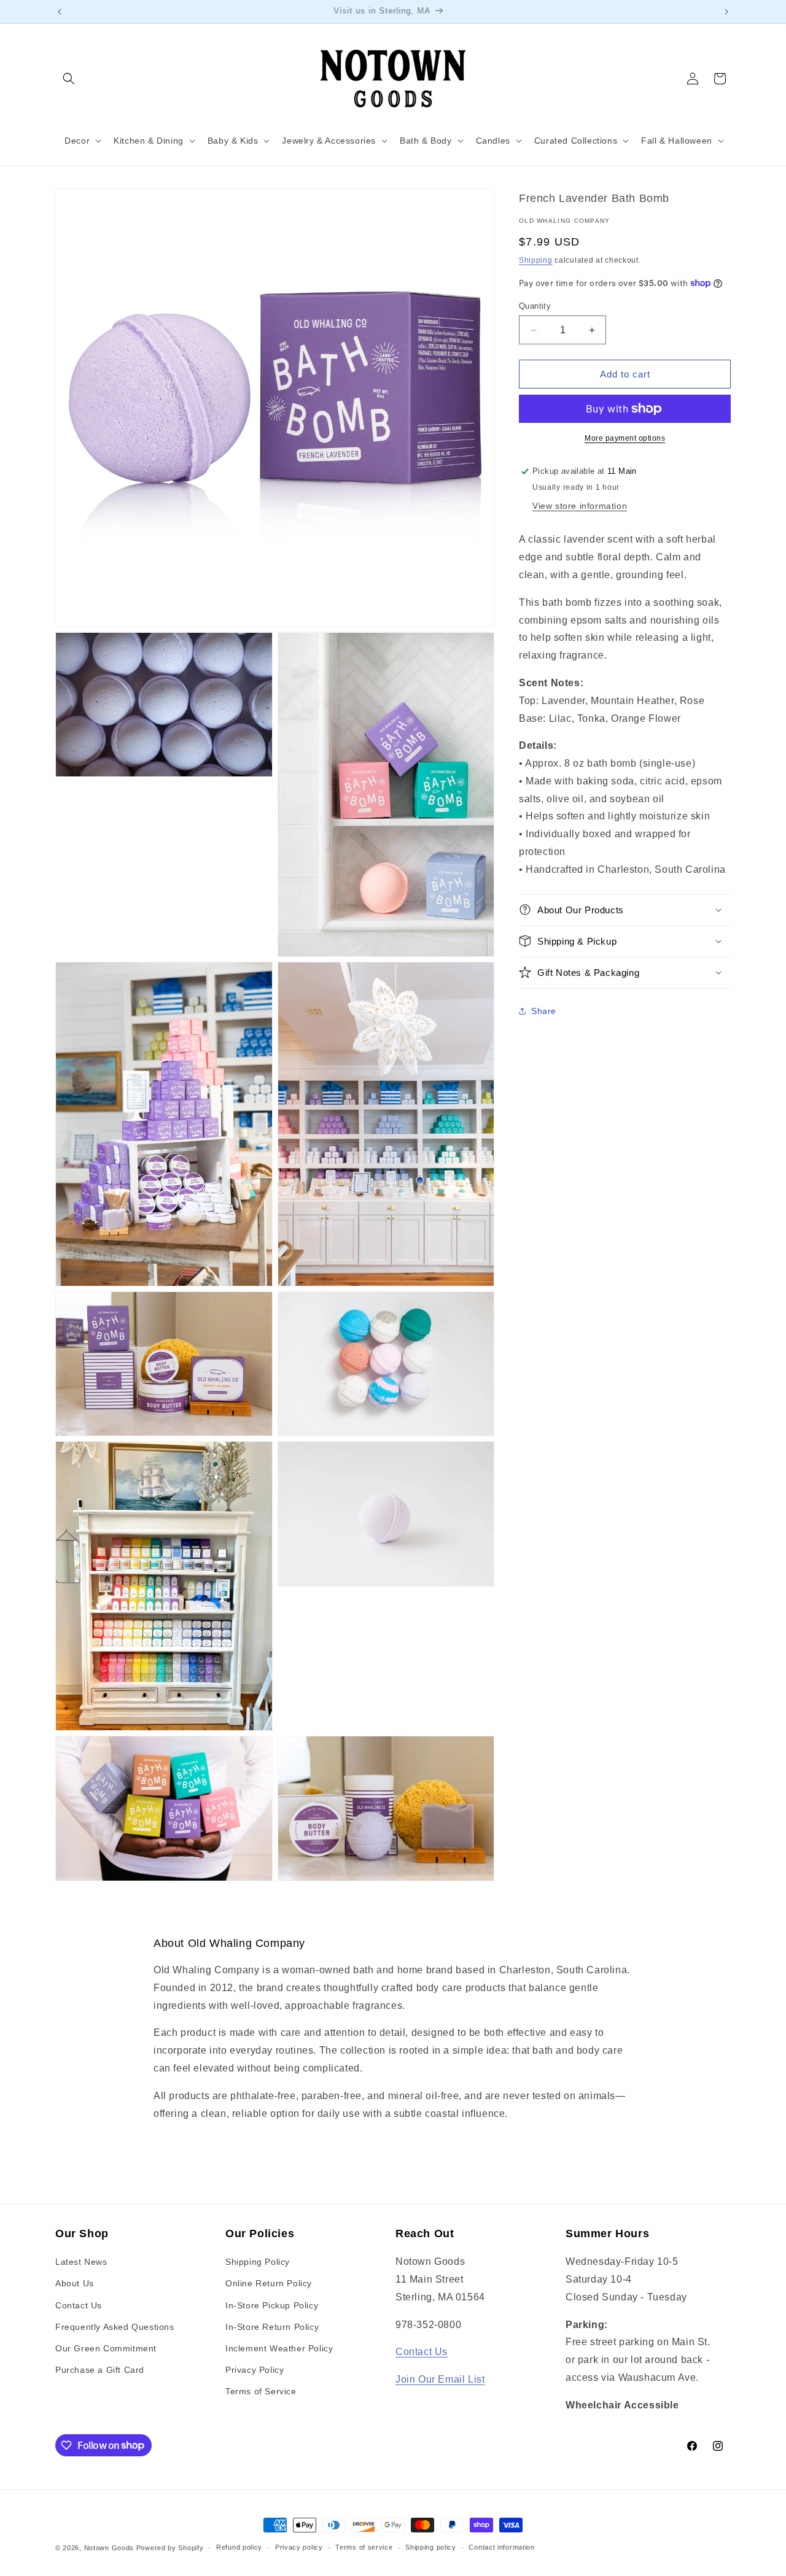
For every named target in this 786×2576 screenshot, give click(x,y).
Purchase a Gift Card (100, 2370)
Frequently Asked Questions (115, 2327)
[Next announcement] (726, 12)
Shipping (536, 260)
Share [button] (544, 1011)
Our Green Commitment (106, 2348)
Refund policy (239, 2547)
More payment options (625, 438)
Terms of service (364, 2547)
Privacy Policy (255, 2370)
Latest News (81, 2262)
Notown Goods (109, 2548)
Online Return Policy (269, 2283)
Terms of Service (261, 2391)
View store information (580, 506)
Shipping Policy (258, 2262)
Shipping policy (431, 2547)
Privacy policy (299, 2547)
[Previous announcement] (60, 12)
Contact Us (79, 2305)
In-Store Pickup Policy (272, 2305)
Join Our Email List (440, 2379)
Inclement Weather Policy (279, 2348)
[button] (69, 79)
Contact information (501, 2547)
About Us (75, 2283)
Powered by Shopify (170, 2548)
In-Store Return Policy (272, 2327)
